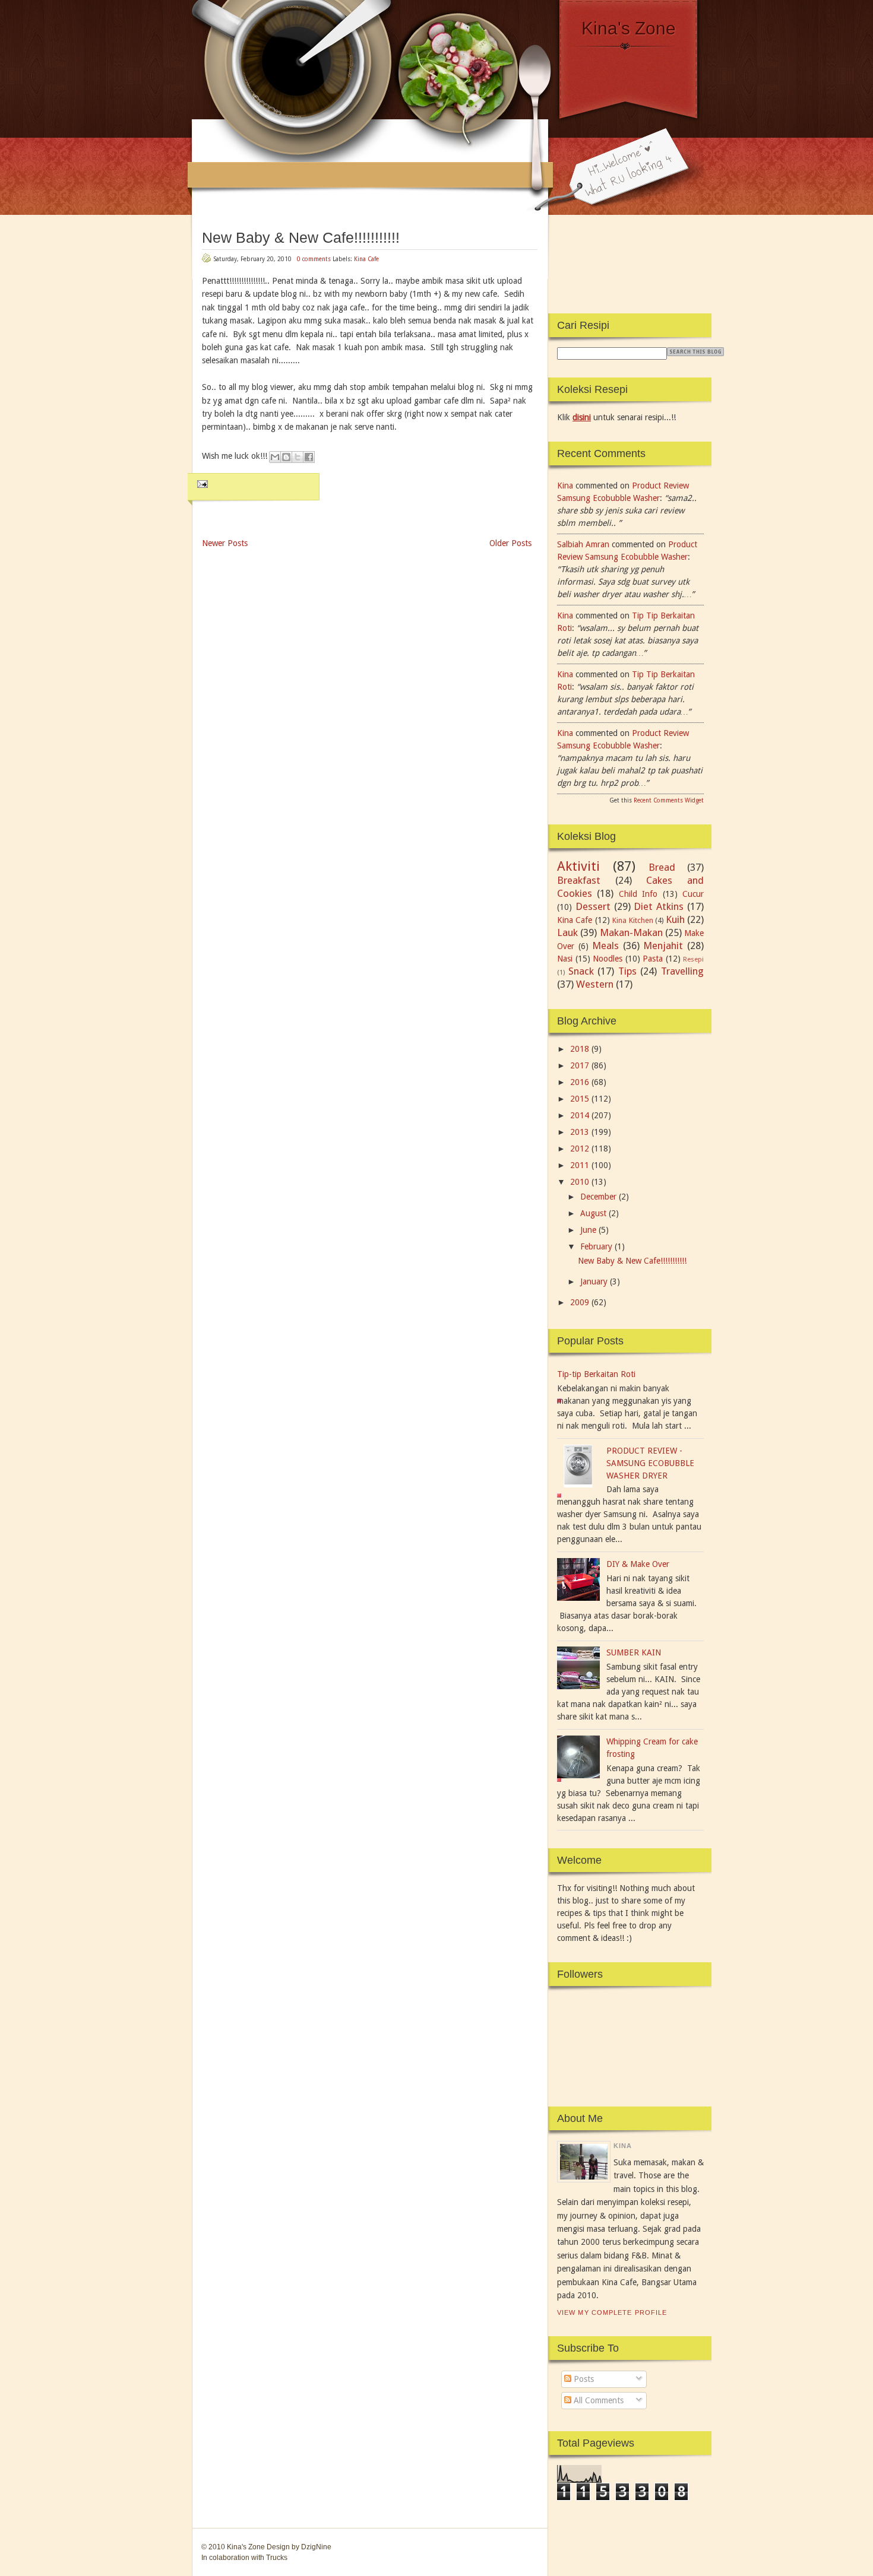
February (596, 1246)
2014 (580, 1115)
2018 (580, 1049)
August (593, 1213)
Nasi (565, 959)
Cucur (693, 894)
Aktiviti (578, 866)
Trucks (277, 2558)
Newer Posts (225, 543)
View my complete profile (612, 2312)
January (594, 1281)
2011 (580, 1165)
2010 (580, 1182)
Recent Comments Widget (669, 800)
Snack (581, 971)
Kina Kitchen (632, 920)
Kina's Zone (629, 28)
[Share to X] (298, 457)
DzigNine (316, 2547)
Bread (662, 867)
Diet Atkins (659, 906)
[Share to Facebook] (309, 457)
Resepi (693, 959)
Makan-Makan (631, 932)
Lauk (567, 932)
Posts (583, 2379)
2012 (580, 1149)
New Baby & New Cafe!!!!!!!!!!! (301, 237)
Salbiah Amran (583, 544)
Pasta (653, 959)
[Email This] (275, 457)
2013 (580, 1132)
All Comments (597, 2400)
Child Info (638, 894)
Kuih (675, 919)
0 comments (314, 259)
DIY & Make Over (638, 1564)
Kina (565, 486)
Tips (627, 971)
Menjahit (663, 946)
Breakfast (579, 880)
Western (595, 984)
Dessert (593, 906)
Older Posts (510, 543)
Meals (605, 946)
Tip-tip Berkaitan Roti (596, 1374)
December (598, 1197)
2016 (580, 1082)
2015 (580, 1099)
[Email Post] (201, 483)
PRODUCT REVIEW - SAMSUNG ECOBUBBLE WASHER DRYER (650, 1463)
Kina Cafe (366, 259)
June (588, 1230)
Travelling (682, 971)
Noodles (608, 959)
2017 (580, 1065)
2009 (580, 1302)
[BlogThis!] (286, 457)
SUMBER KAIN (634, 1652)
